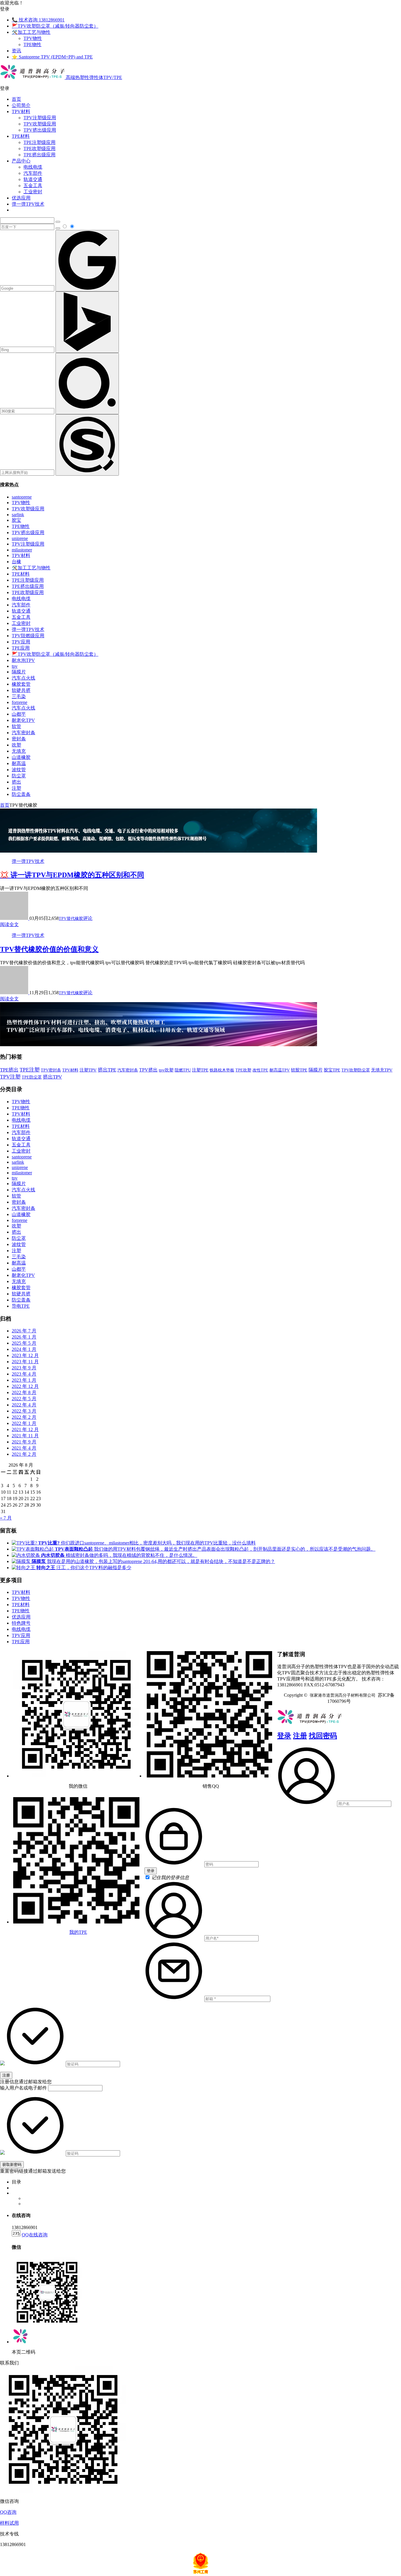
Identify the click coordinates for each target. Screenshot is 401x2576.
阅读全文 (9, 924)
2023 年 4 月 (24, 1374)
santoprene (22, 497)
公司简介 (21, 105)
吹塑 (16, 745)
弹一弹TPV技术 (28, 204)
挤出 (16, 782)
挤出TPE (107, 1070)
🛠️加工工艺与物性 (31, 32)
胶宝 (16, 520)
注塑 (16, 788)
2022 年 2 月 (24, 1417)
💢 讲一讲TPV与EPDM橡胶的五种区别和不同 (72, 875)
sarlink (18, 515)
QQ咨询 (8, 2512)
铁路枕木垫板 (222, 1070)
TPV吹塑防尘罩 (356, 1070)
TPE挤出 (9, 1070)
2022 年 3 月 (24, 1411)
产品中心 (21, 161)
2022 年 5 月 (24, 1399)
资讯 (16, 51)
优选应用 (21, 198)
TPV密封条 (51, 1070)
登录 (284, 1736)
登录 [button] (5, 9)
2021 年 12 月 (25, 1429)
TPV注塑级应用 (40, 118)
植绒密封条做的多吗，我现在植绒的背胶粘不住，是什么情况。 (119, 1555)
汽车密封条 (23, 733)
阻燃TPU (183, 1070)
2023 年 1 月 (24, 1380)
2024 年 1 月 (24, 1349)
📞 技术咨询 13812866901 (38, 20)
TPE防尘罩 (32, 1077)
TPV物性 (33, 38)
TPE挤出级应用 (39, 155)
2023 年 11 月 (25, 1362)
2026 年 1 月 (24, 1337)
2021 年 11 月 (25, 1436)
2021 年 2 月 (24, 1454)
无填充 (19, 751)
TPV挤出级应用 (40, 130)
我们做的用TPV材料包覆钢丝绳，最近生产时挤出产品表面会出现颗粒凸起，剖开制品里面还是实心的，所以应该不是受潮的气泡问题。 (215, 1549)
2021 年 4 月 (24, 1448)
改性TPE (260, 1070)
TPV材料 (21, 111)
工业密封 (33, 192)
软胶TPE (299, 1070)
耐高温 (19, 763)
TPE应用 (21, 648)
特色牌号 (21, 1623)
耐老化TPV (23, 720)
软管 (16, 726)
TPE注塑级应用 (39, 142)
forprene (20, 702)
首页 (16, 99)
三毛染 (19, 696)
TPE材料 (21, 136)
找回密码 (323, 1736)
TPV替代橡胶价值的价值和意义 (49, 949)
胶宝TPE (332, 1070)
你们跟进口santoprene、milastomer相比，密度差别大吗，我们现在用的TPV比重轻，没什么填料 (147, 1543)
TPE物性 (32, 45)
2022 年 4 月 (24, 1405)
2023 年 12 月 (25, 1355)
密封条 (19, 739)
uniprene (20, 538)
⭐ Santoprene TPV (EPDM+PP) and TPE (52, 57)
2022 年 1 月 (24, 1423)
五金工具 (33, 186)
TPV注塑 (10, 1077)
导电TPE (21, 1306)
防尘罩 (19, 776)
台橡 (16, 562)
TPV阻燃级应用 (28, 636)
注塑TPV (88, 1070)
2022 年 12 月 (25, 1386)
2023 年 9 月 (24, 1368)
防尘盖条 (21, 794)
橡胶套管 (21, 684)
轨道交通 (33, 179)
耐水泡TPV (23, 660)
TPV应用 (21, 642)
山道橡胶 (21, 757)
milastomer (22, 550)
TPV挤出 (148, 1070)
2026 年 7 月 (24, 1331)
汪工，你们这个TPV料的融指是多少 (84, 1568)
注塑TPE (200, 1070)
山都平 (19, 714)
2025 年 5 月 (24, 1343)
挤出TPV (52, 1077)
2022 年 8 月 (24, 1392)
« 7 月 (6, 1518)
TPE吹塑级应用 (39, 149)
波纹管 (19, 770)
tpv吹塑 (166, 1070)
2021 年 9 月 (24, 1442)
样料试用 (9, 2523)
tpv (15, 666)
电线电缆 (33, 167)
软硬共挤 (21, 690)
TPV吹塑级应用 (40, 124)
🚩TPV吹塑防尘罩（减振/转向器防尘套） (55, 26)
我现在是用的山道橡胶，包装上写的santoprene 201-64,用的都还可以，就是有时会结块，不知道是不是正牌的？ (153, 1561)
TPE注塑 (30, 1070)
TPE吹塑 (243, 1070)
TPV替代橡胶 (71, 919)
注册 (300, 1736)
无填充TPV (382, 1070)
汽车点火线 (23, 678)
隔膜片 (19, 672)
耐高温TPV (280, 1070)
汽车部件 (33, 173)
